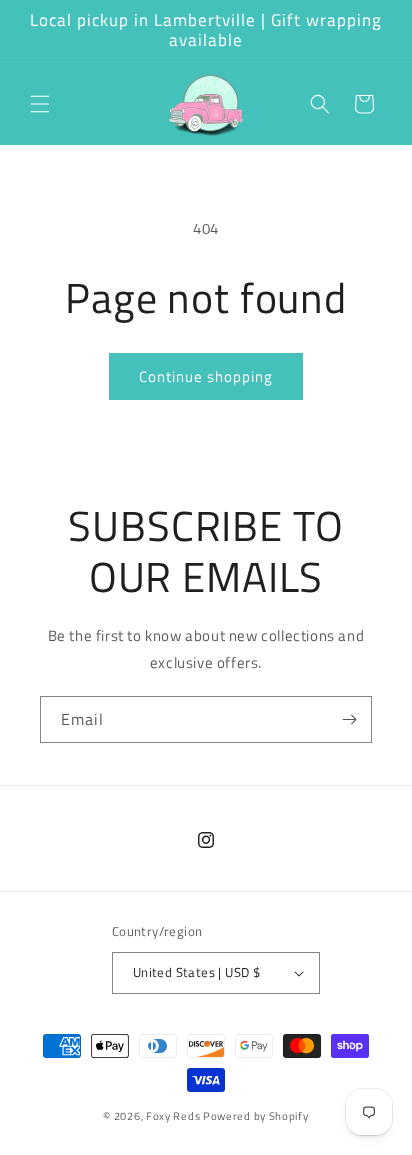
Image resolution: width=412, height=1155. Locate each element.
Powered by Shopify (256, 1116)
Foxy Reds (173, 1116)
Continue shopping (206, 376)
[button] (40, 104)
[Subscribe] (349, 719)
